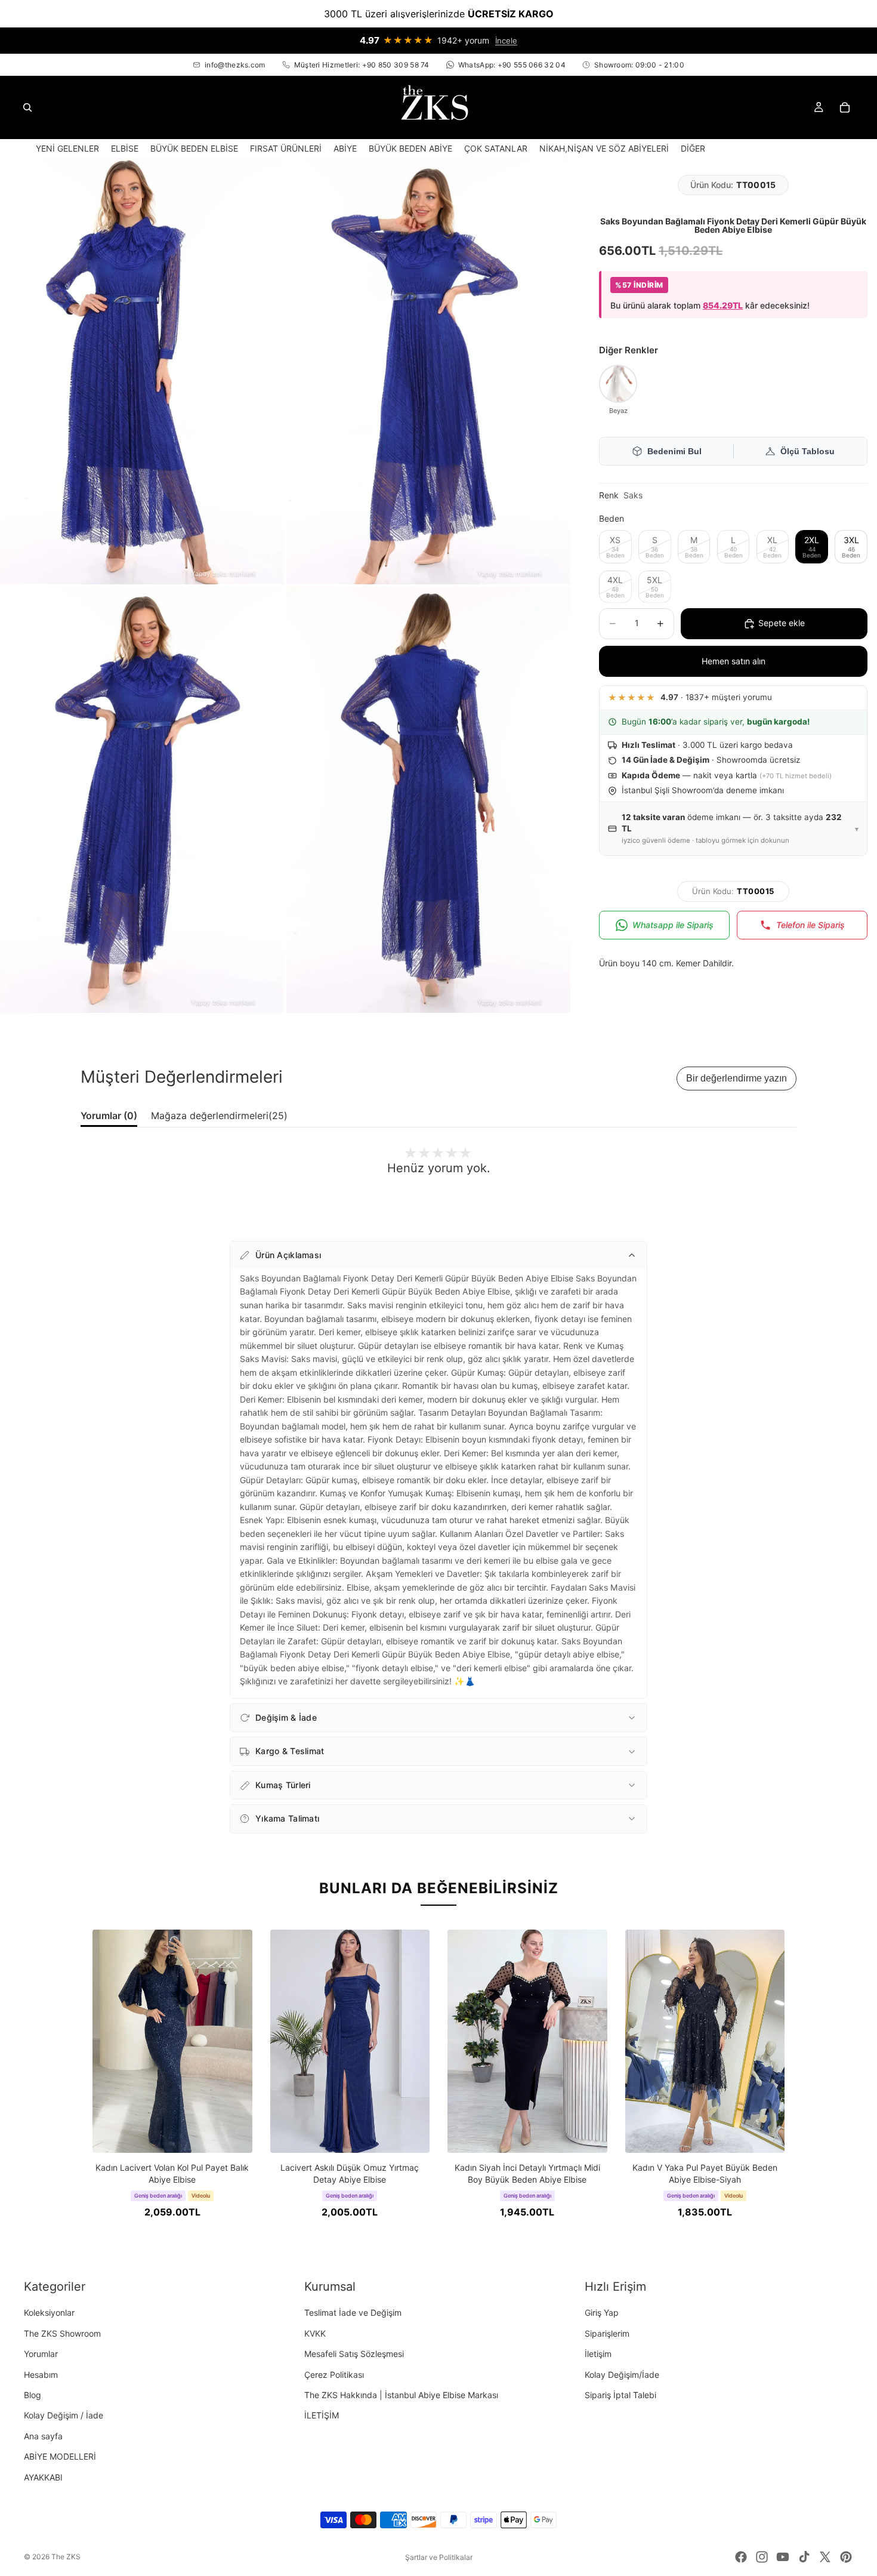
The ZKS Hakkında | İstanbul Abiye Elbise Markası (401, 2395)
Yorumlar (41, 2354)
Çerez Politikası (334, 2375)
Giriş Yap (602, 2312)
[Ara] (27, 107)
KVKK (315, 2333)
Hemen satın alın (734, 661)
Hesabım (41, 2375)
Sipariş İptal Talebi (620, 2395)
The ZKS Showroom (62, 2333)
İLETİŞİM (322, 2415)
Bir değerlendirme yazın (737, 1078)
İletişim (598, 2354)
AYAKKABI (43, 2477)
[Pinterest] (846, 2557)
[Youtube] (783, 2557)
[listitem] (693, 148)
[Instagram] (762, 2557)
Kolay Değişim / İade (64, 2415)
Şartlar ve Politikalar (439, 2557)
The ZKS (66, 2557)
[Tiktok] (804, 2557)
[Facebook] (741, 2557)
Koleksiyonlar (49, 2312)
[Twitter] (825, 2557)
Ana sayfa (43, 2436)
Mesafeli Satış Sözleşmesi (354, 2354)
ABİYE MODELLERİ (60, 2456)
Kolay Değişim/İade (622, 2375)
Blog (33, 2395)
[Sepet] (845, 107)
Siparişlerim (607, 2333)
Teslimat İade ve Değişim (353, 2312)
